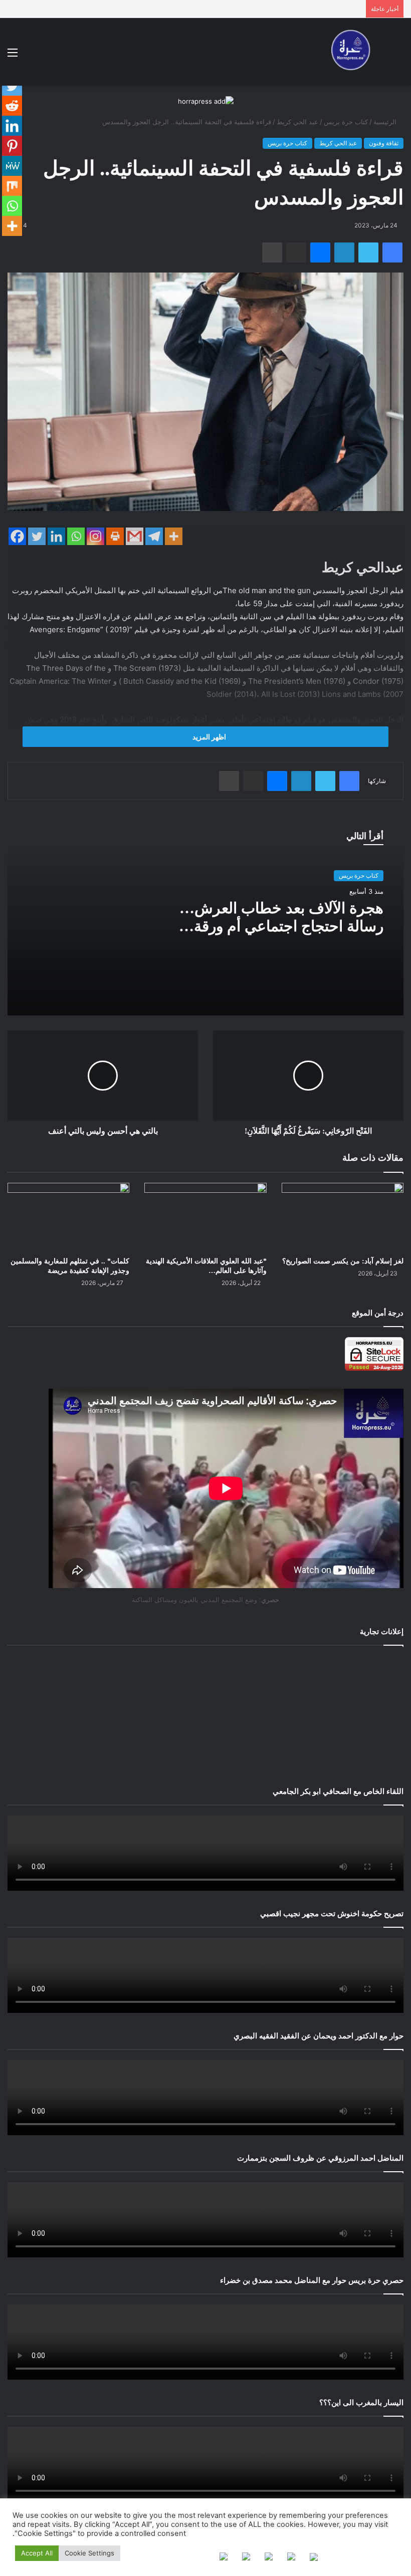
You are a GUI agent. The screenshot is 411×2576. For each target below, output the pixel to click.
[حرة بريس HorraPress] (348, 52)
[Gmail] (135, 536)
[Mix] (12, 186)
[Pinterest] (12, 146)
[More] (174, 536)
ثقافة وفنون (384, 143)
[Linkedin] (56, 536)
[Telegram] (154, 536)
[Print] (115, 536)
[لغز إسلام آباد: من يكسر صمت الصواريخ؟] (343, 1217)
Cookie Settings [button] (89, 2553)
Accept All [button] (37, 2553)
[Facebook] (17, 536)
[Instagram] (95, 536)
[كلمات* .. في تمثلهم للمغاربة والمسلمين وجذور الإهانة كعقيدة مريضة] (68, 1217)
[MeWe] (12, 166)
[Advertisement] (205, 1714)
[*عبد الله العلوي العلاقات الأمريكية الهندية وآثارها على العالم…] (205, 1217)
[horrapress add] (206, 101)
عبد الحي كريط (297, 122)
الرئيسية (386, 122)
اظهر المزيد (209, 737)
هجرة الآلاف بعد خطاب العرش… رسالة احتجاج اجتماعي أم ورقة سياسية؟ (281, 926)
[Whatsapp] (76, 536)
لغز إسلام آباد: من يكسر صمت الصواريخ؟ (343, 1261)
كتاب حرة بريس (346, 122)
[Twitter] (37, 536)
